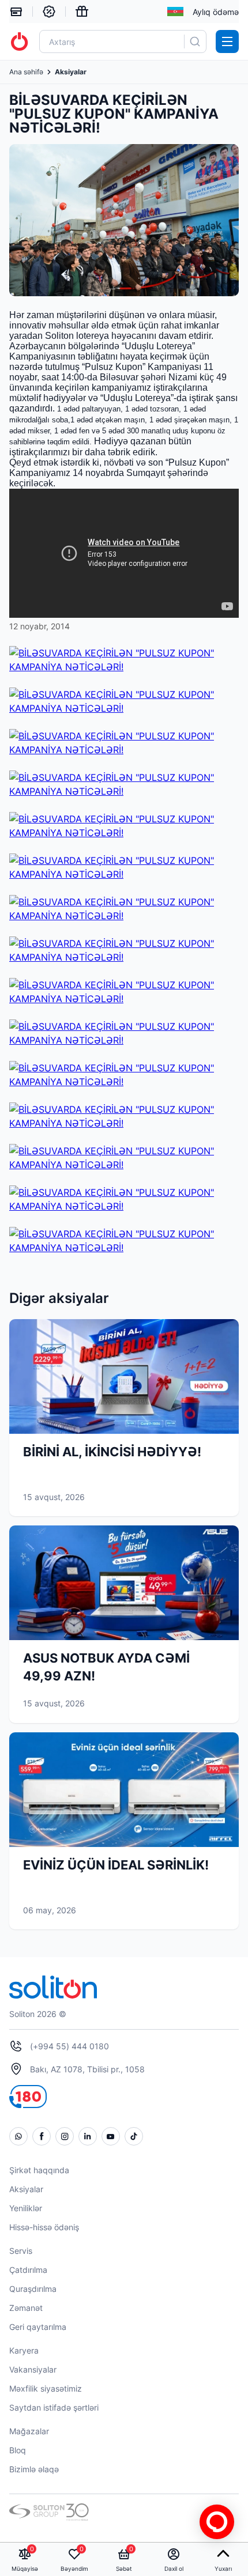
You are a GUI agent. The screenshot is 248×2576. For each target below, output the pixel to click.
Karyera (24, 2350)
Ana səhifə (26, 72)
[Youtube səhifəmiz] (111, 2136)
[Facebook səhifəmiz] (42, 2136)
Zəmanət (26, 2308)
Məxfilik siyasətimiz (46, 2388)
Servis (21, 2251)
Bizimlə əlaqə (34, 2469)
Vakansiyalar (33, 2369)
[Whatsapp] (18, 2136)
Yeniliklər (26, 2208)
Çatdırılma (28, 2270)
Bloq (18, 2450)
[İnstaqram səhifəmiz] (65, 2136)
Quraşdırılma (33, 2289)
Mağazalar (29, 2431)
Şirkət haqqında (39, 2170)
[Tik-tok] (134, 2136)
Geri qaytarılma (38, 2327)
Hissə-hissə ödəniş (44, 2227)
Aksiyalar (26, 2189)
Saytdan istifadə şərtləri (54, 2407)
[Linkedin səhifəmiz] (88, 2136)
